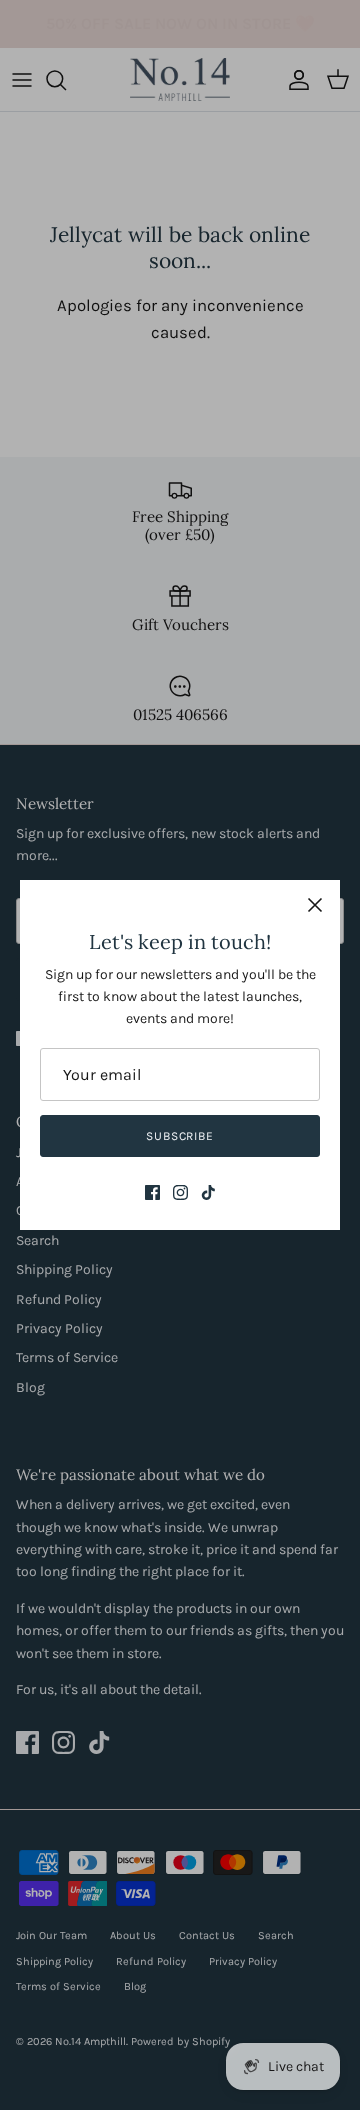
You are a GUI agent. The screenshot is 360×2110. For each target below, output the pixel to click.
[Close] (315, 905)
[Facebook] (152, 1192)
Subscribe (180, 1136)
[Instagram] (180, 1192)
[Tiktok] (208, 1192)
